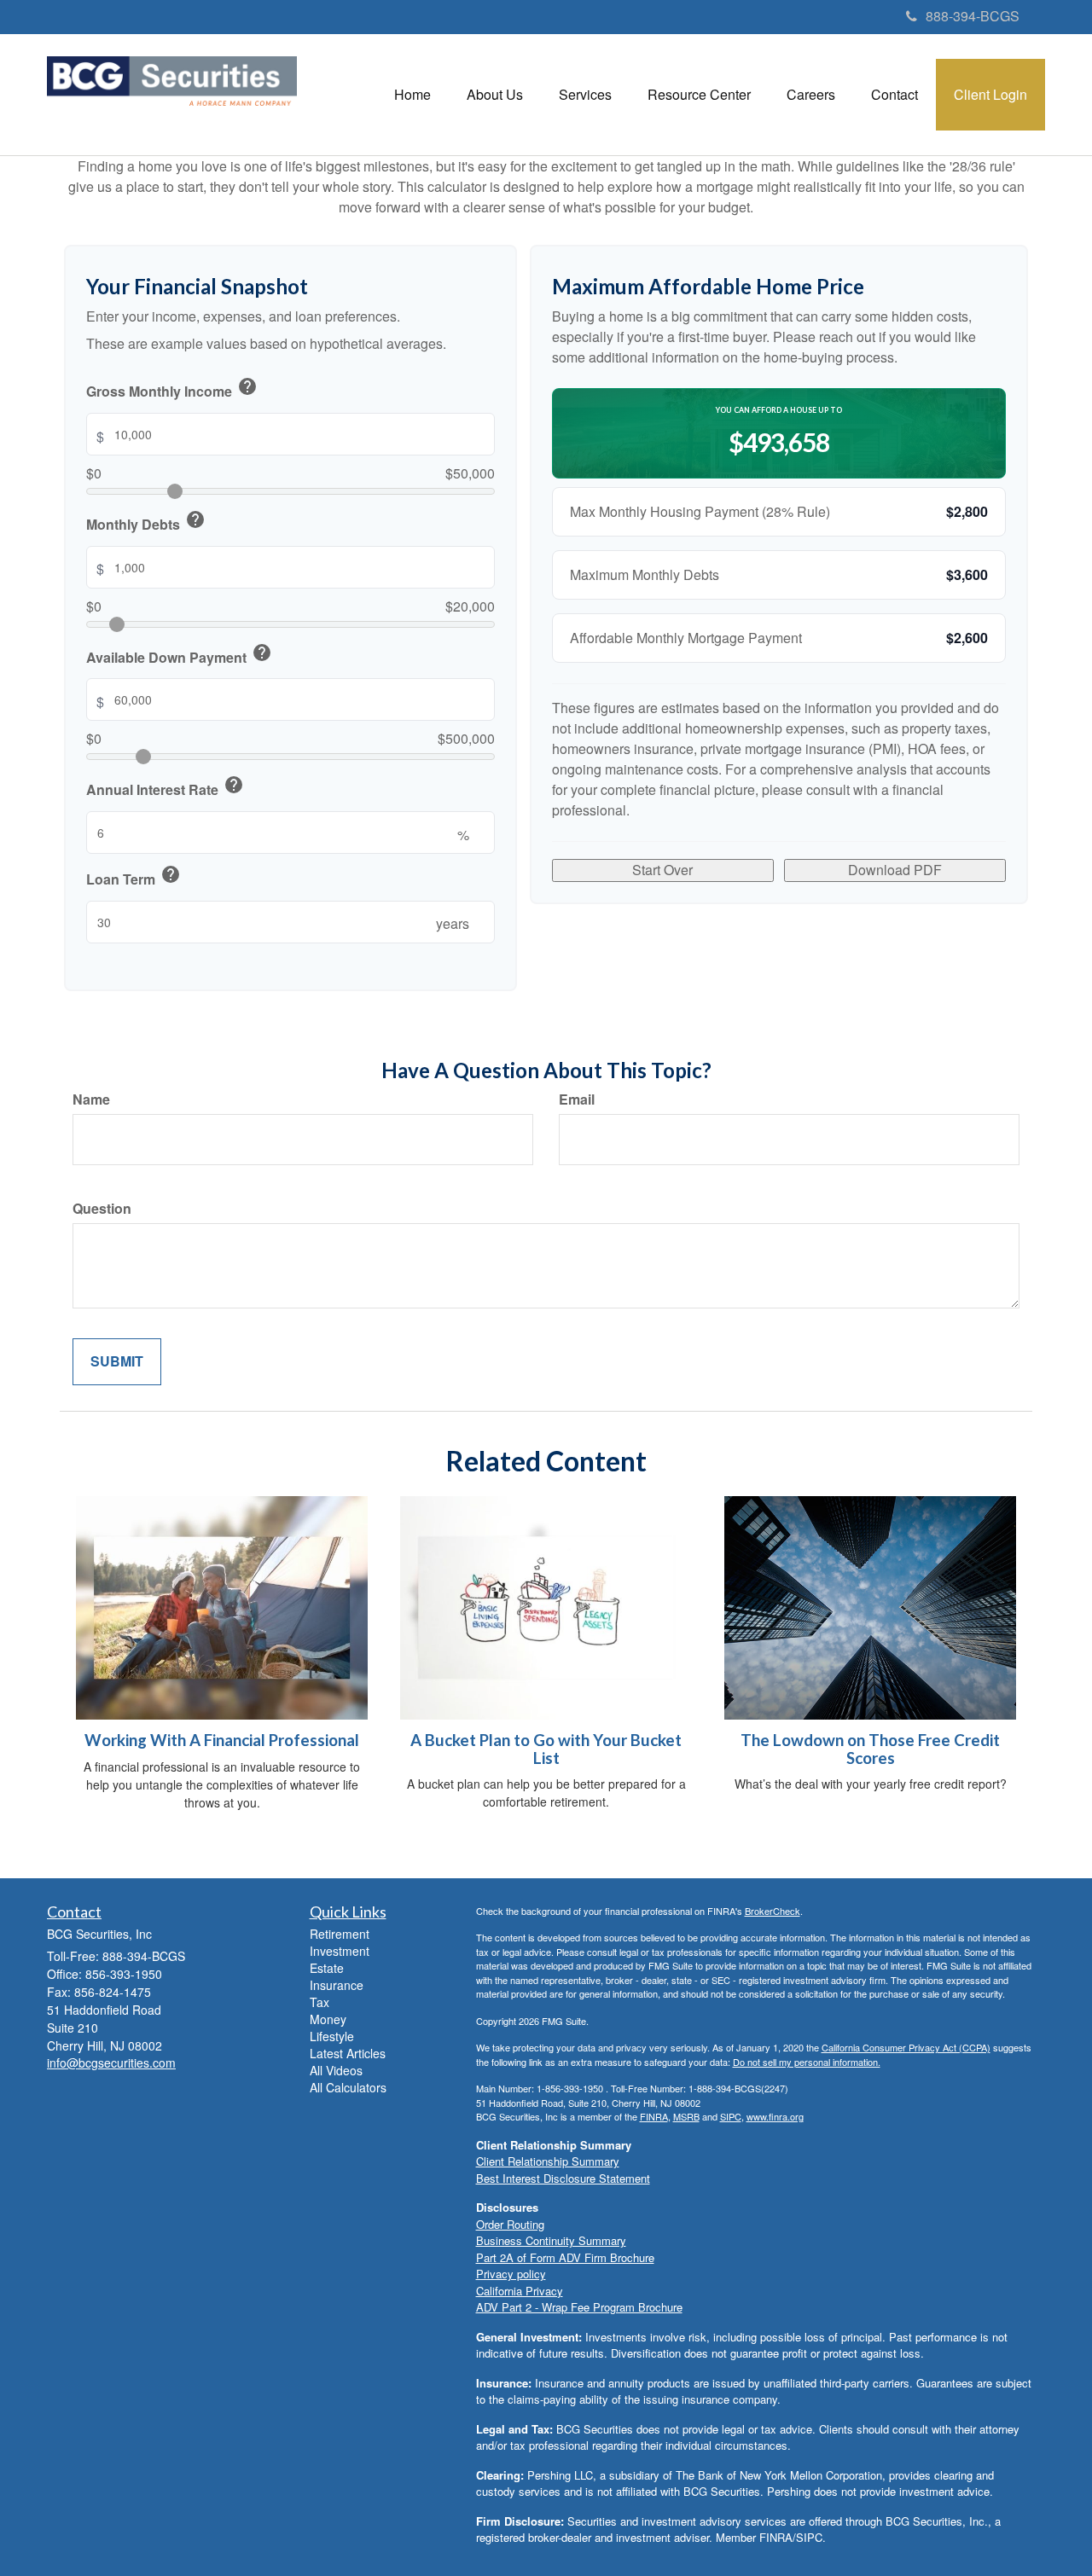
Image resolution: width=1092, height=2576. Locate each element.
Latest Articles (348, 2053)
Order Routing (510, 2224)
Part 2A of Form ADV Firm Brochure (565, 2257)
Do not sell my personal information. (807, 2062)
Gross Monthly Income (172, 389)
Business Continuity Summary (551, 2240)
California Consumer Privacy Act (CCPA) (906, 2047)
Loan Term (134, 877)
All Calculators (348, 2087)
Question (102, 1209)
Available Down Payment (179, 655)
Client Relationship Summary (548, 2161)
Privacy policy (511, 2274)
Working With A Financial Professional (222, 1740)
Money (328, 2019)
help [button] (247, 386)
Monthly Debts (146, 522)
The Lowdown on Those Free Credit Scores (870, 1749)
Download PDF (895, 870)
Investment (340, 1951)
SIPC (731, 2116)
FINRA (654, 2116)
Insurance (337, 1985)
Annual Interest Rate (165, 787)
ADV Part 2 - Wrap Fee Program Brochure (579, 2307)
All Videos (336, 2070)
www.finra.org (775, 2116)
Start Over (662, 870)
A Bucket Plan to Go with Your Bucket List (546, 1749)
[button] (495, 95)
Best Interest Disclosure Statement (563, 2178)
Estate (327, 1968)
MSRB (686, 2116)
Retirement (340, 1934)
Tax (319, 2002)
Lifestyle (332, 2036)
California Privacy (520, 2291)
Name (91, 1099)
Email (577, 1099)
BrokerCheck (773, 1911)
